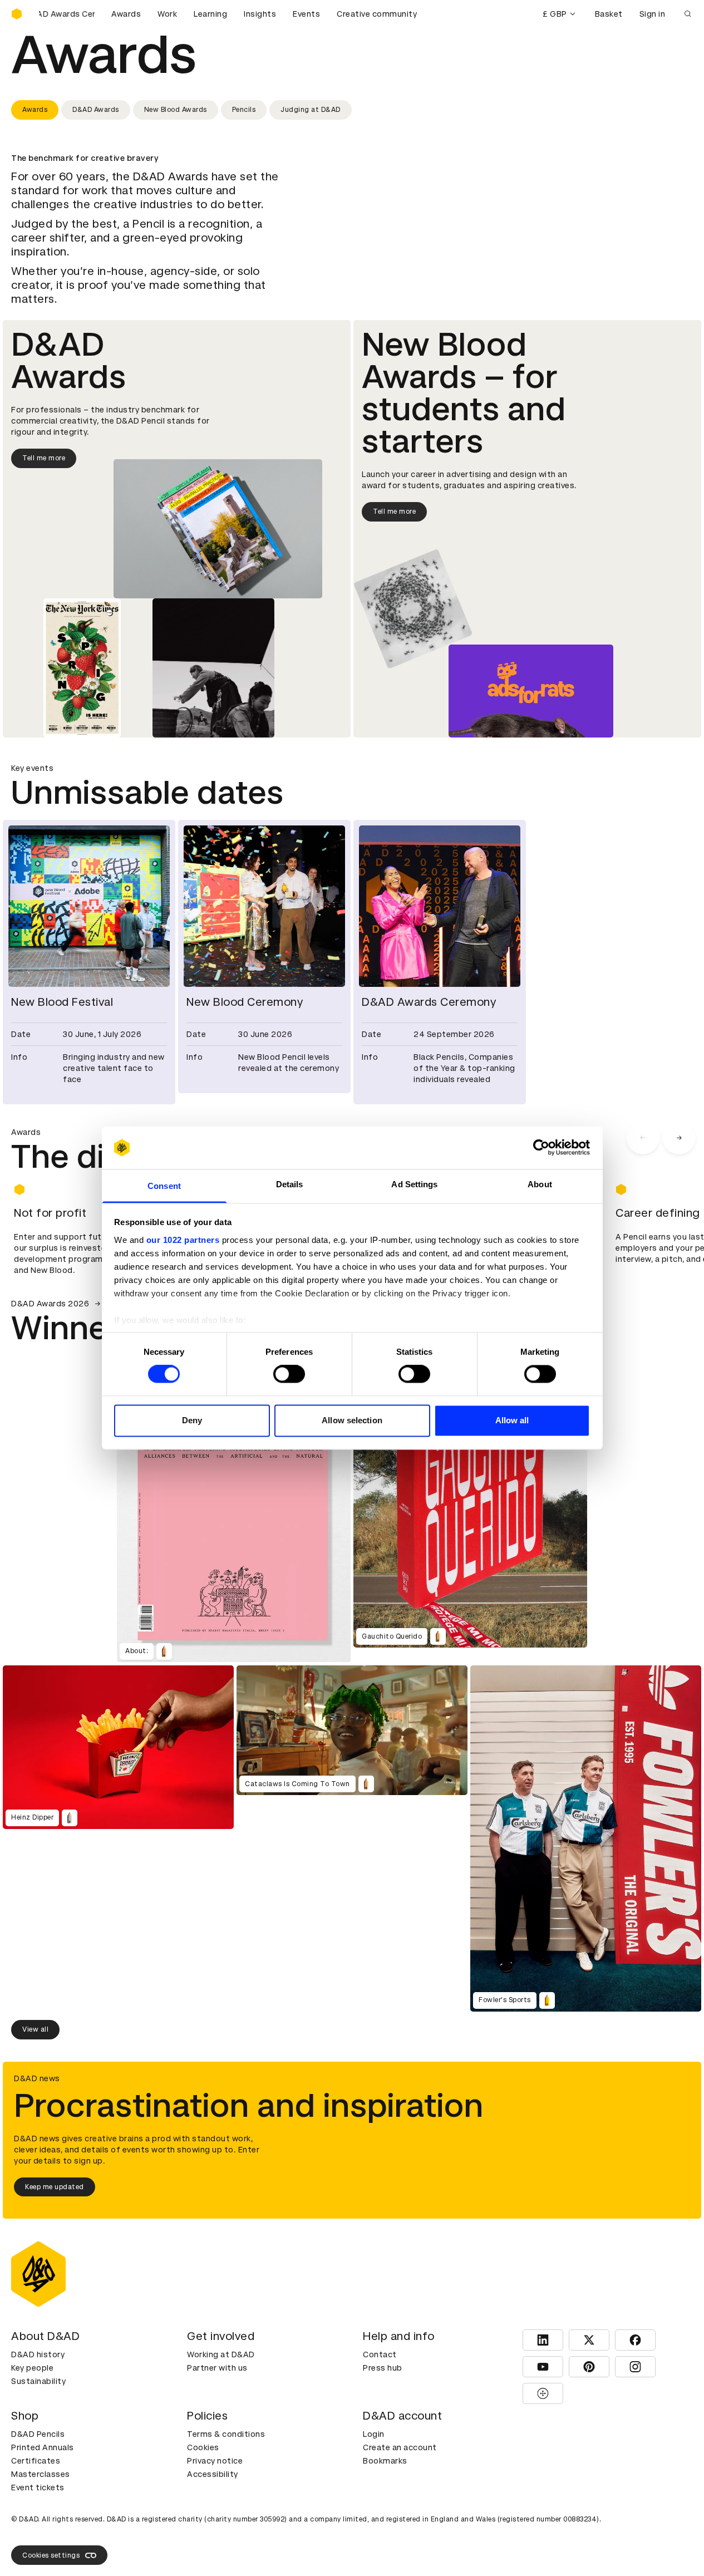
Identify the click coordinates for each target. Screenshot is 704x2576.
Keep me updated (55, 2187)
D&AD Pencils (38, 2434)
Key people (32, 2368)
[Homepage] (17, 14)
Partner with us (217, 2368)
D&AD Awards (96, 110)
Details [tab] (290, 1184)
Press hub (383, 2368)
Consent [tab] (164, 1186)
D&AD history (38, 2354)
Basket (609, 14)
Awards (126, 14)
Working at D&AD (221, 2354)
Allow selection (352, 1420)
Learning (210, 14)
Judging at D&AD (311, 110)
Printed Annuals (43, 2447)
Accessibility (213, 2474)
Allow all (512, 1420)
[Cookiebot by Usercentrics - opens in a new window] (541, 1148)
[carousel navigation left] (643, 1138)
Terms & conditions (226, 2434)
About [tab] (540, 1184)
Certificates (36, 2461)
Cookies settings (51, 2555)
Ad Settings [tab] (414, 1184)
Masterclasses (41, 2474)
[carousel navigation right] (679, 1138)
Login (374, 2434)
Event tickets (38, 2487)
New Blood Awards (176, 110)
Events (306, 14)
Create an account (400, 2447)
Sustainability (38, 2381)
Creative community (377, 14)
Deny (192, 1420)
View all (35, 2029)
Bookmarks (385, 2461)
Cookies (203, 2447)
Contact (380, 2354)
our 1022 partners (183, 1240)
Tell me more (44, 458)
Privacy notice (215, 2461)
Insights (260, 14)
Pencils (244, 110)
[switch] (289, 1374)
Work (167, 14)
